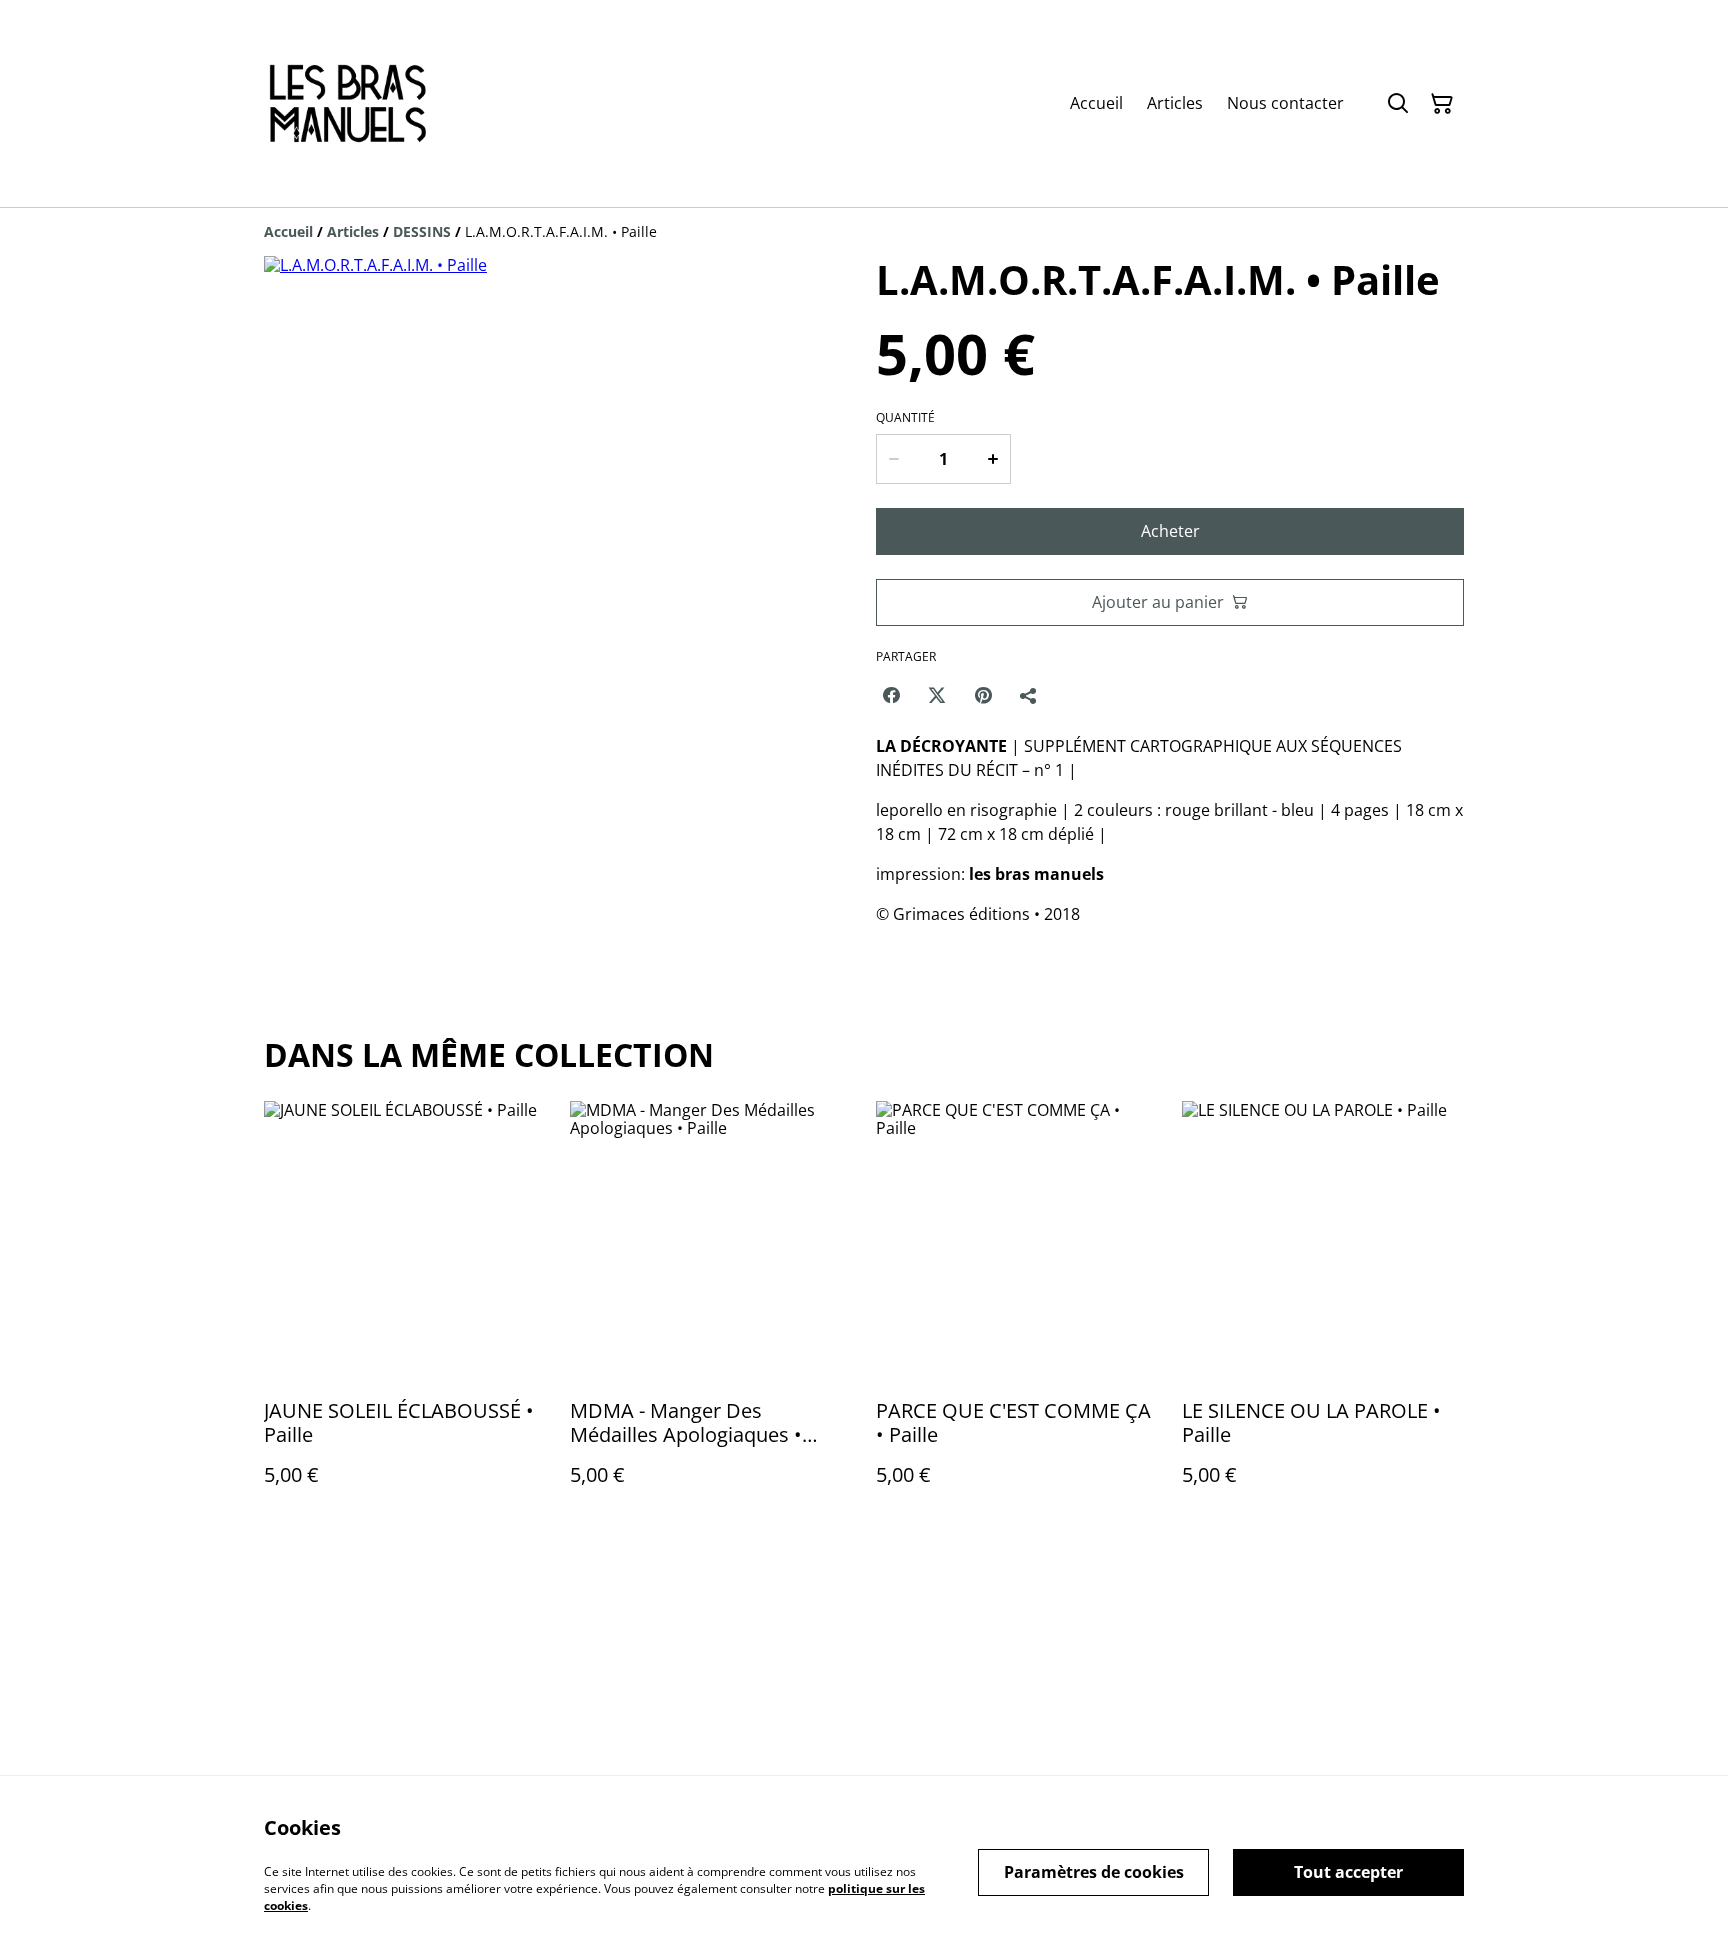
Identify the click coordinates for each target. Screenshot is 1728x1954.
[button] (306, 902)
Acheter (1170, 531)
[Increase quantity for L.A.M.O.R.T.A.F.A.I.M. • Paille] (994, 459)
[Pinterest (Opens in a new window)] (983, 695)
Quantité (905, 418)
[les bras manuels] (347, 103)
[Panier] (1442, 104)
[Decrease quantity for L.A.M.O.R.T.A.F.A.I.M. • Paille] (893, 459)
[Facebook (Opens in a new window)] (891, 695)
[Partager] (1029, 695)
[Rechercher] (1398, 104)
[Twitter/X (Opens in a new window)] (937, 695)
